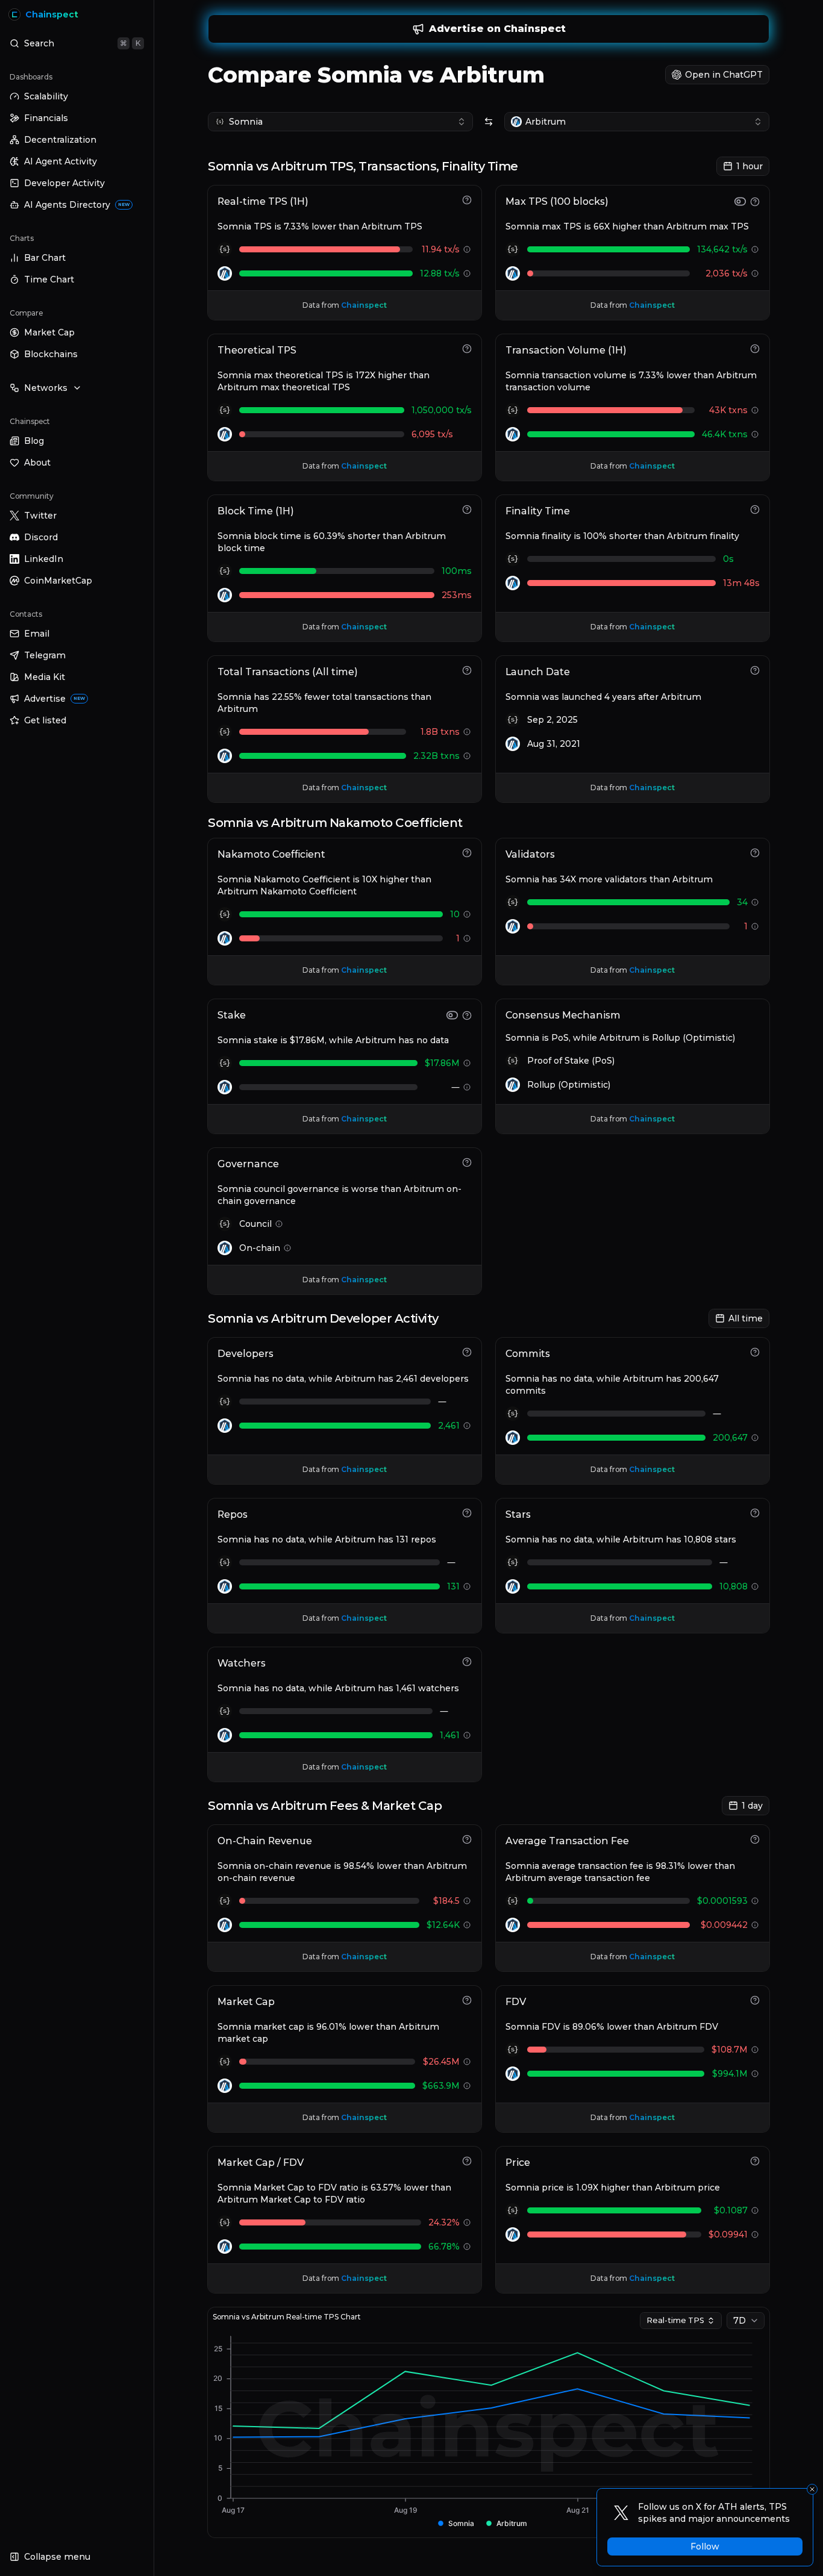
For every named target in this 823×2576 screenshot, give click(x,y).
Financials (46, 118)
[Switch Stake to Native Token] (452, 1015)
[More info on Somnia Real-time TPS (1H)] (467, 249)
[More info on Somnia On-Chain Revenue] (467, 1901)
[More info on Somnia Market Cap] (467, 2062)
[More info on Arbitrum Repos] (467, 1586)
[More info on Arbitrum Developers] (467, 1426)
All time (746, 1318)
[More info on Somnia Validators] (755, 902)
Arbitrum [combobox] (546, 122)
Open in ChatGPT (724, 75)
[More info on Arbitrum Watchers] (467, 1735)
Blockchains (51, 354)
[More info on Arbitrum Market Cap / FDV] (467, 2247)
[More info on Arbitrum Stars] (755, 1586)
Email (37, 634)
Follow (705, 2546)
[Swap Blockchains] (489, 122)
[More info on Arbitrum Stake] (467, 1087)
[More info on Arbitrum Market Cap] (467, 2086)
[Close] (812, 2489)
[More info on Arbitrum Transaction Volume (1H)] (755, 434)
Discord (41, 537)
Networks (46, 388)
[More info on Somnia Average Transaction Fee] (755, 1901)
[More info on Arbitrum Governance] (287, 1248)
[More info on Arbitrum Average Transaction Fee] (755, 1925)
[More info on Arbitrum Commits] (755, 1438)
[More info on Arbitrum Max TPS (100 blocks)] (755, 273)
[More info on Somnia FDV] (755, 2050)
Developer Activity (64, 183)
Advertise (55, 699)
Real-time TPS (675, 2320)
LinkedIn (44, 559)
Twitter (40, 516)
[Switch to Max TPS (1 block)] (740, 201)
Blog (34, 441)
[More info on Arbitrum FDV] (755, 2074)
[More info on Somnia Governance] (279, 1224)
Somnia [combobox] (246, 122)
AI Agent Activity (61, 161)
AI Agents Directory (77, 205)
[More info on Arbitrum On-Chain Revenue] (467, 1925)
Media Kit (45, 677)
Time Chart (49, 279)
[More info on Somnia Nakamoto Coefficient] (467, 914)
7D (740, 2321)
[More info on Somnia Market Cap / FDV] (467, 2222)
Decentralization (60, 140)
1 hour (749, 166)
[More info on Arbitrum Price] (755, 2235)
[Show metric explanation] (467, 200)
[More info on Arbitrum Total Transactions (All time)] (467, 756)
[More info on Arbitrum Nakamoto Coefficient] (467, 938)
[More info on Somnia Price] (755, 2210)
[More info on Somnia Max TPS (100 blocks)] (755, 249)
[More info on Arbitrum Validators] (755, 926)
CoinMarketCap (58, 581)
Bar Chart (45, 258)
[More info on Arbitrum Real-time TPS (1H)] (467, 273)
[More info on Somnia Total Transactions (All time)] (467, 732)
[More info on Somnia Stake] (467, 1063)
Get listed (45, 720)
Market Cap (49, 332)
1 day (752, 1806)
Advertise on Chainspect (497, 29)
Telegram (45, 655)
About (37, 463)
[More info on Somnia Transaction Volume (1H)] (755, 410)
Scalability (46, 96)
